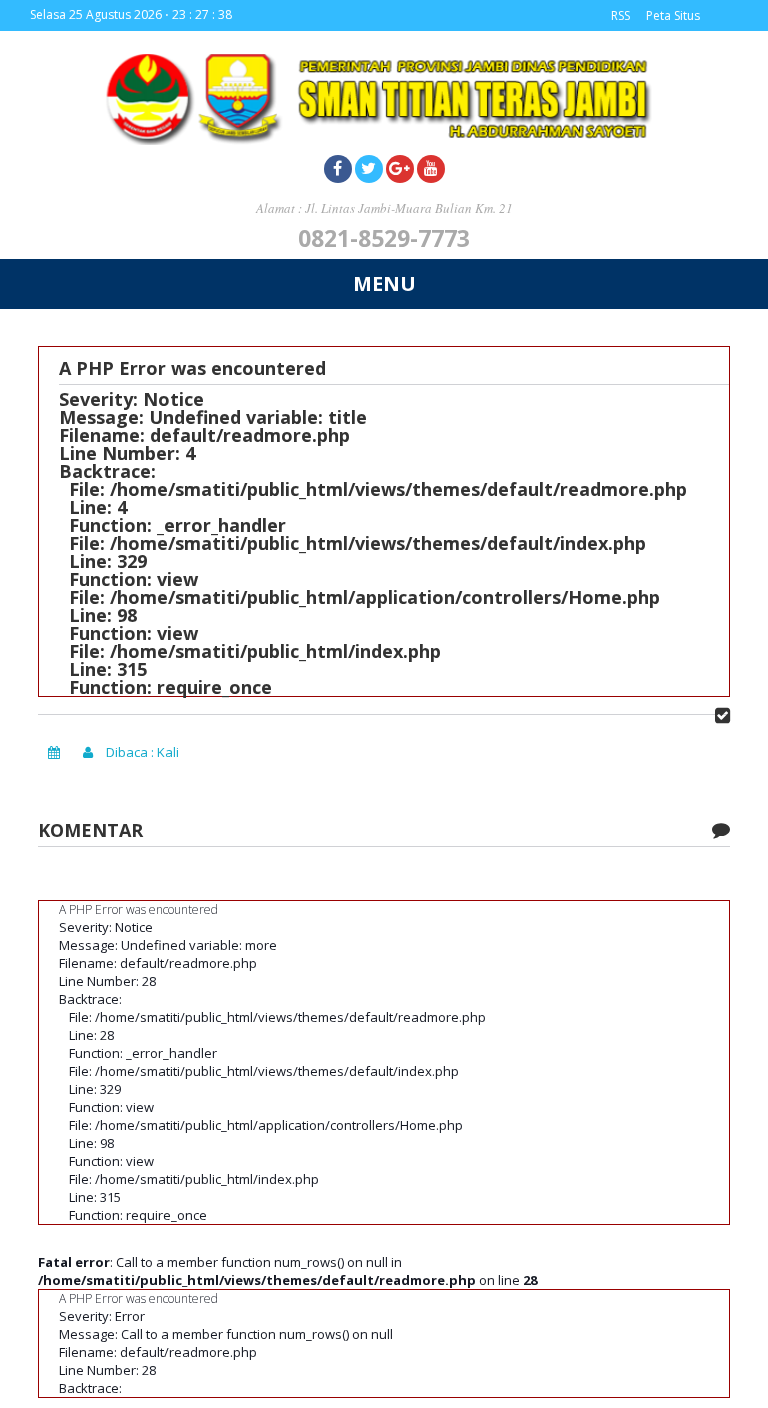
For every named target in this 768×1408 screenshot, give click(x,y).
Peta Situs (673, 15)
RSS (620, 15)
